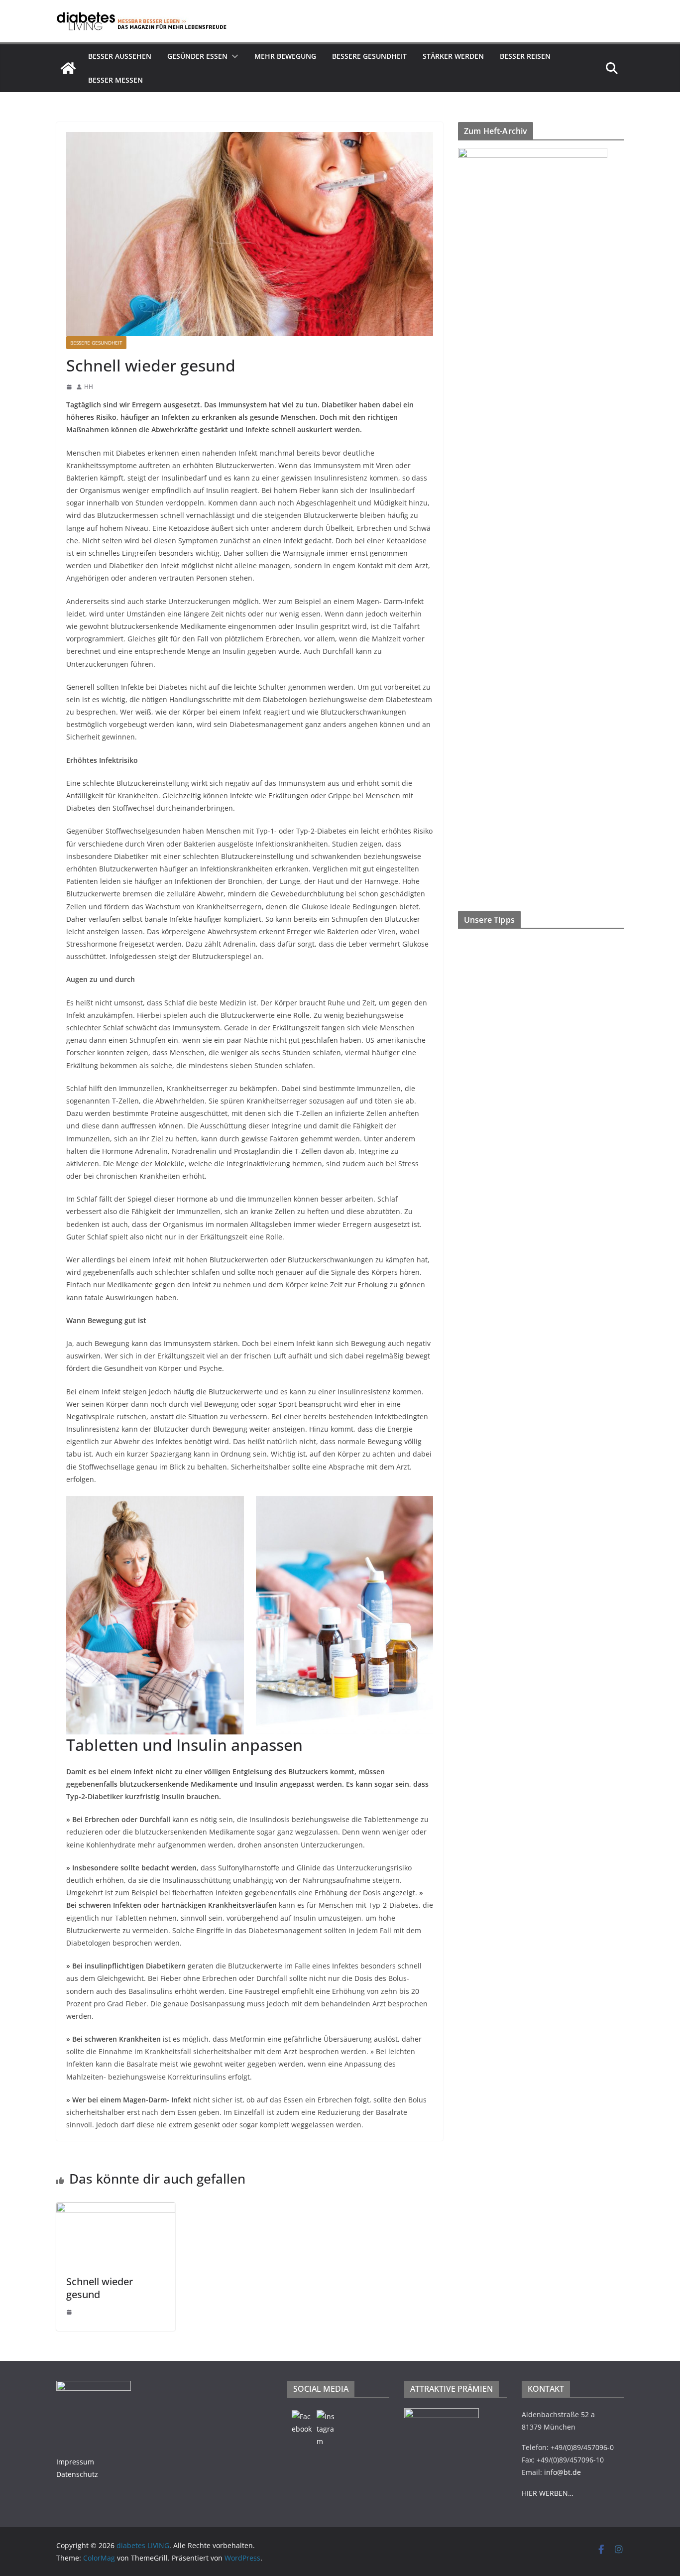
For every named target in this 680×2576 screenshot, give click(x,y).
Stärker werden (453, 56)
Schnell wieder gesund (100, 2288)
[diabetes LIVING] (68, 68)
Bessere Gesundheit (369, 56)
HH (89, 387)
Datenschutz (77, 2474)
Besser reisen (525, 56)
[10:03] (69, 387)
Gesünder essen (197, 56)
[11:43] (69, 2312)
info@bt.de (563, 2472)
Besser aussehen (120, 56)
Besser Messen (115, 80)
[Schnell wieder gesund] (116, 2209)
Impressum (75, 2462)
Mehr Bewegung (285, 56)
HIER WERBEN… (548, 2493)
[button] (233, 56)
